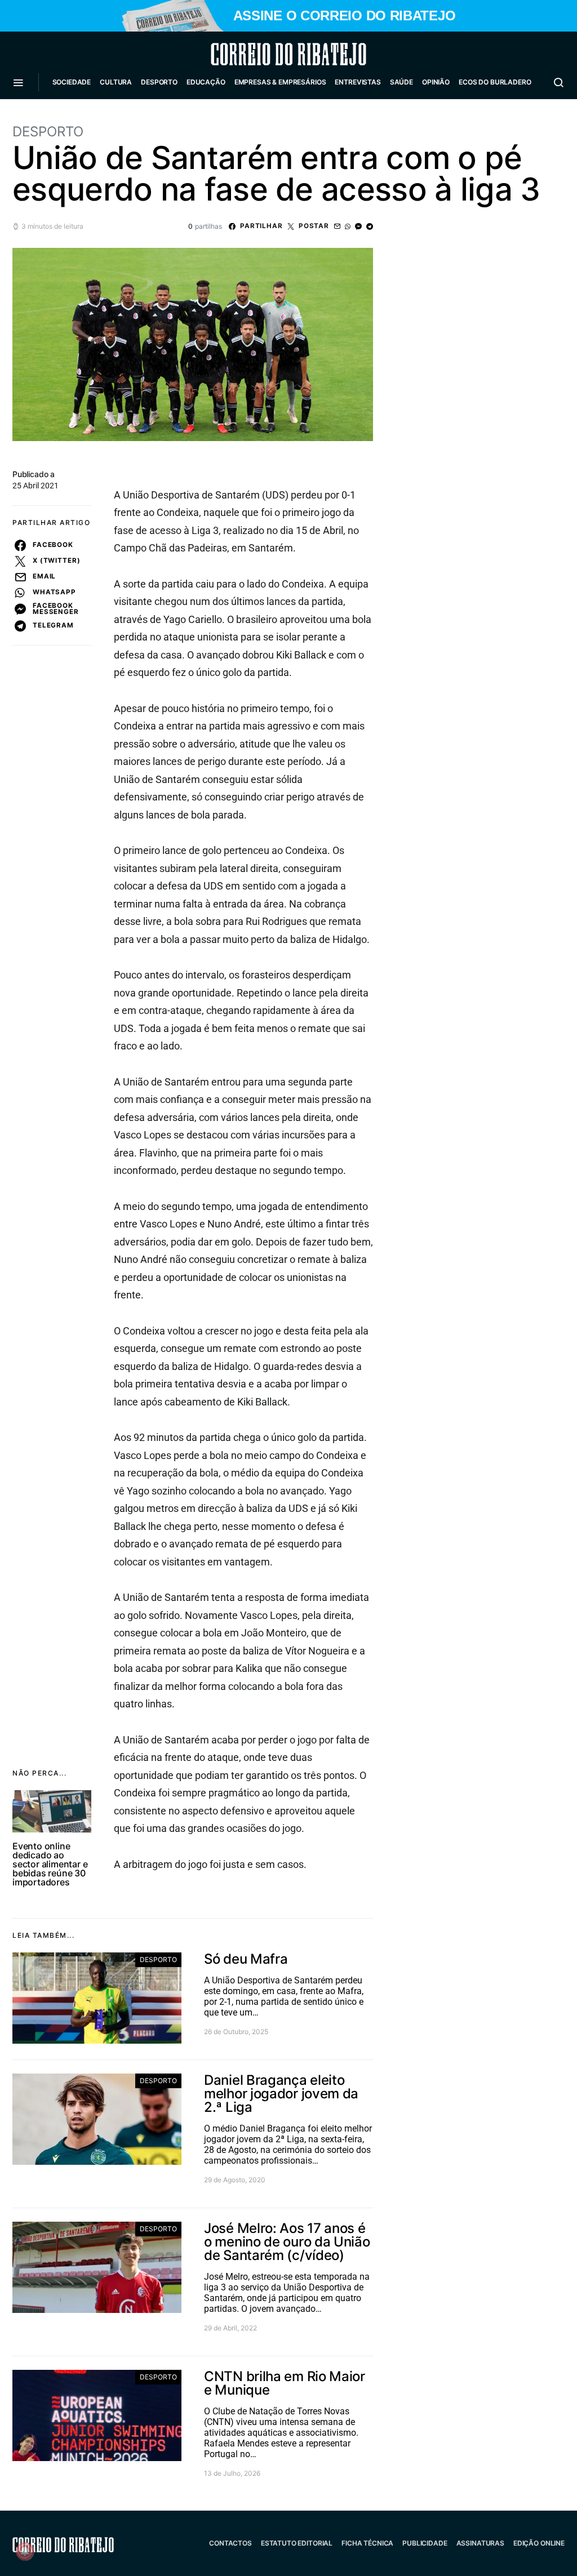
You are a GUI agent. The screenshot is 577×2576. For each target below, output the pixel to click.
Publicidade (425, 2543)
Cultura (116, 82)
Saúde (401, 82)
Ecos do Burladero (495, 82)
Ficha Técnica (367, 2543)
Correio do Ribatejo (261, 54)
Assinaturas (480, 2543)
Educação (206, 82)
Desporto (159, 82)
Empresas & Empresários (280, 82)
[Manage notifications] (25, 2551)
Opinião (436, 82)
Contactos (230, 2543)
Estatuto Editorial (297, 2543)
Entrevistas (358, 82)
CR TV (67, 116)
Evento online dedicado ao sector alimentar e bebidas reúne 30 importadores (50, 1864)
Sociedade (72, 82)
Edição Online (539, 2543)
